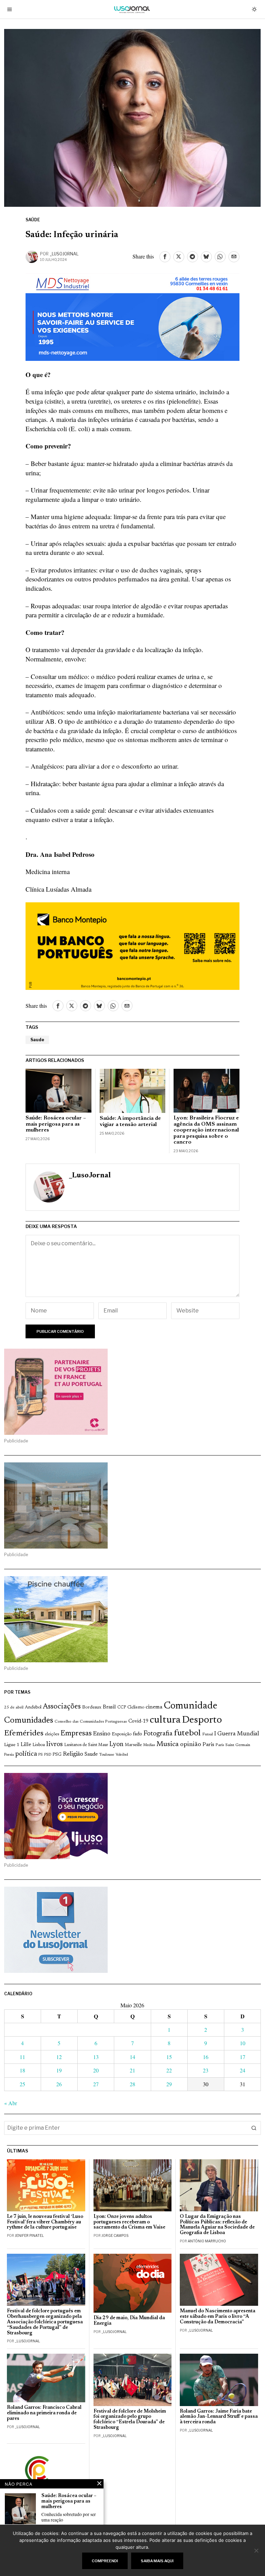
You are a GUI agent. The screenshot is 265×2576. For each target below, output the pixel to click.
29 (169, 2084)
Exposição (122, 1734)
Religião (73, 1754)
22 (169, 2070)
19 (59, 2070)
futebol (187, 1733)
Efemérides (24, 1733)
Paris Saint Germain (233, 1745)
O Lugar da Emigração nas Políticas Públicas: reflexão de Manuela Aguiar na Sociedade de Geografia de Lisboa (217, 2225)
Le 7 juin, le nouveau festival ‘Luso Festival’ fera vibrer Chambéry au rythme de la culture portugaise (45, 2222)
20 (96, 2070)
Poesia (9, 1755)
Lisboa (39, 1745)
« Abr (11, 2103)
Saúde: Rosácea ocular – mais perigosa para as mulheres (56, 1124)
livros (55, 1744)
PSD (48, 1755)
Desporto (202, 1720)
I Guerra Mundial (237, 1734)
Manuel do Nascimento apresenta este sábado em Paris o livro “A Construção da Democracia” (218, 2317)
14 (132, 2057)
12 (59, 2057)
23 (206, 2070)
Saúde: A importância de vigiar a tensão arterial (130, 1122)
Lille (26, 1745)
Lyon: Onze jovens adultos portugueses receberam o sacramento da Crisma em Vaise (129, 2222)
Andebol (33, 1707)
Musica (168, 1744)
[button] (254, 2128)
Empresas (76, 1734)
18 (22, 2070)
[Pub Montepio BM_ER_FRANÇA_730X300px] (132, 945)
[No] (256, 2550)
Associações (62, 1707)
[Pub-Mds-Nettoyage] (132, 316)
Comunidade (191, 1706)
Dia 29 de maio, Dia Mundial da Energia (129, 2321)
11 (22, 2057)
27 (96, 2084)
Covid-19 (138, 1721)
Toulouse (107, 1755)
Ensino (102, 1734)
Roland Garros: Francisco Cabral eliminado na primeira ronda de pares (44, 2413)
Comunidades (29, 1721)
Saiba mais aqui (157, 2561)
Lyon (116, 1745)
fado (138, 1734)
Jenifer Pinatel (29, 2235)
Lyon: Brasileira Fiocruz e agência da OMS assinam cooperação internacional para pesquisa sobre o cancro (206, 1130)
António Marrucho (207, 2241)
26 (59, 2084)
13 (96, 2057)
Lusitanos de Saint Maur (86, 1745)
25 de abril (14, 1707)
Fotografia (158, 1734)
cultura (165, 1720)
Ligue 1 (12, 1745)
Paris (208, 1745)
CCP (122, 1707)
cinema (154, 1707)
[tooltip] (165, 257)
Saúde (33, 220)
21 (132, 2070)
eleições (52, 1734)
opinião (191, 1745)
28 (132, 2084)
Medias (149, 1745)
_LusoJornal (64, 254)
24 (243, 2070)
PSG (57, 1755)
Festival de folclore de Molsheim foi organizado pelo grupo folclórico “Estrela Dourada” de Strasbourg (130, 2420)
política (26, 1754)
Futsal (208, 1734)
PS (41, 1755)
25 (22, 2084)
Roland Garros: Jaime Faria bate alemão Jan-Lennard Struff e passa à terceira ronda (219, 2417)
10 (243, 2043)
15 (169, 2057)
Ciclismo (136, 1707)
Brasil (109, 1707)
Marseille (133, 1745)
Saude (37, 1040)
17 (243, 2057)
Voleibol (122, 1755)
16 (206, 2057)
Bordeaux (92, 1707)
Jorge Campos (115, 2235)
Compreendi (105, 2561)
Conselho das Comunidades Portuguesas (91, 1722)
